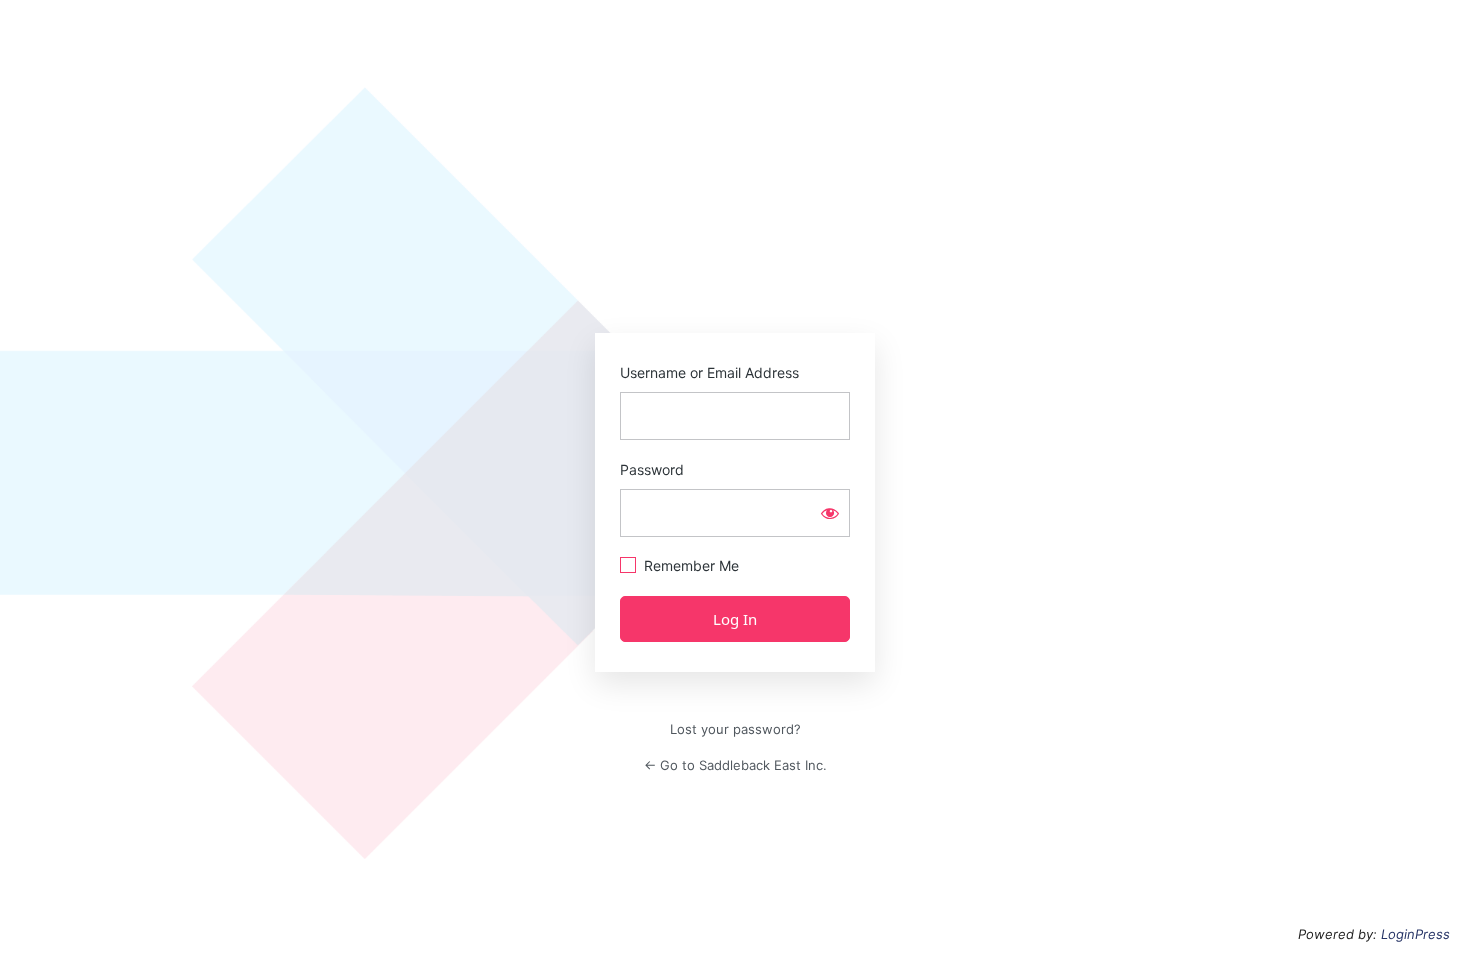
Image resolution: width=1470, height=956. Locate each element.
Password (652, 469)
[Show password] (830, 513)
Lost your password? (735, 729)
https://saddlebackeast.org (735, 247)
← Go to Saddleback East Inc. (735, 765)
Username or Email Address (709, 372)
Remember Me (691, 565)
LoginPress (1415, 934)
